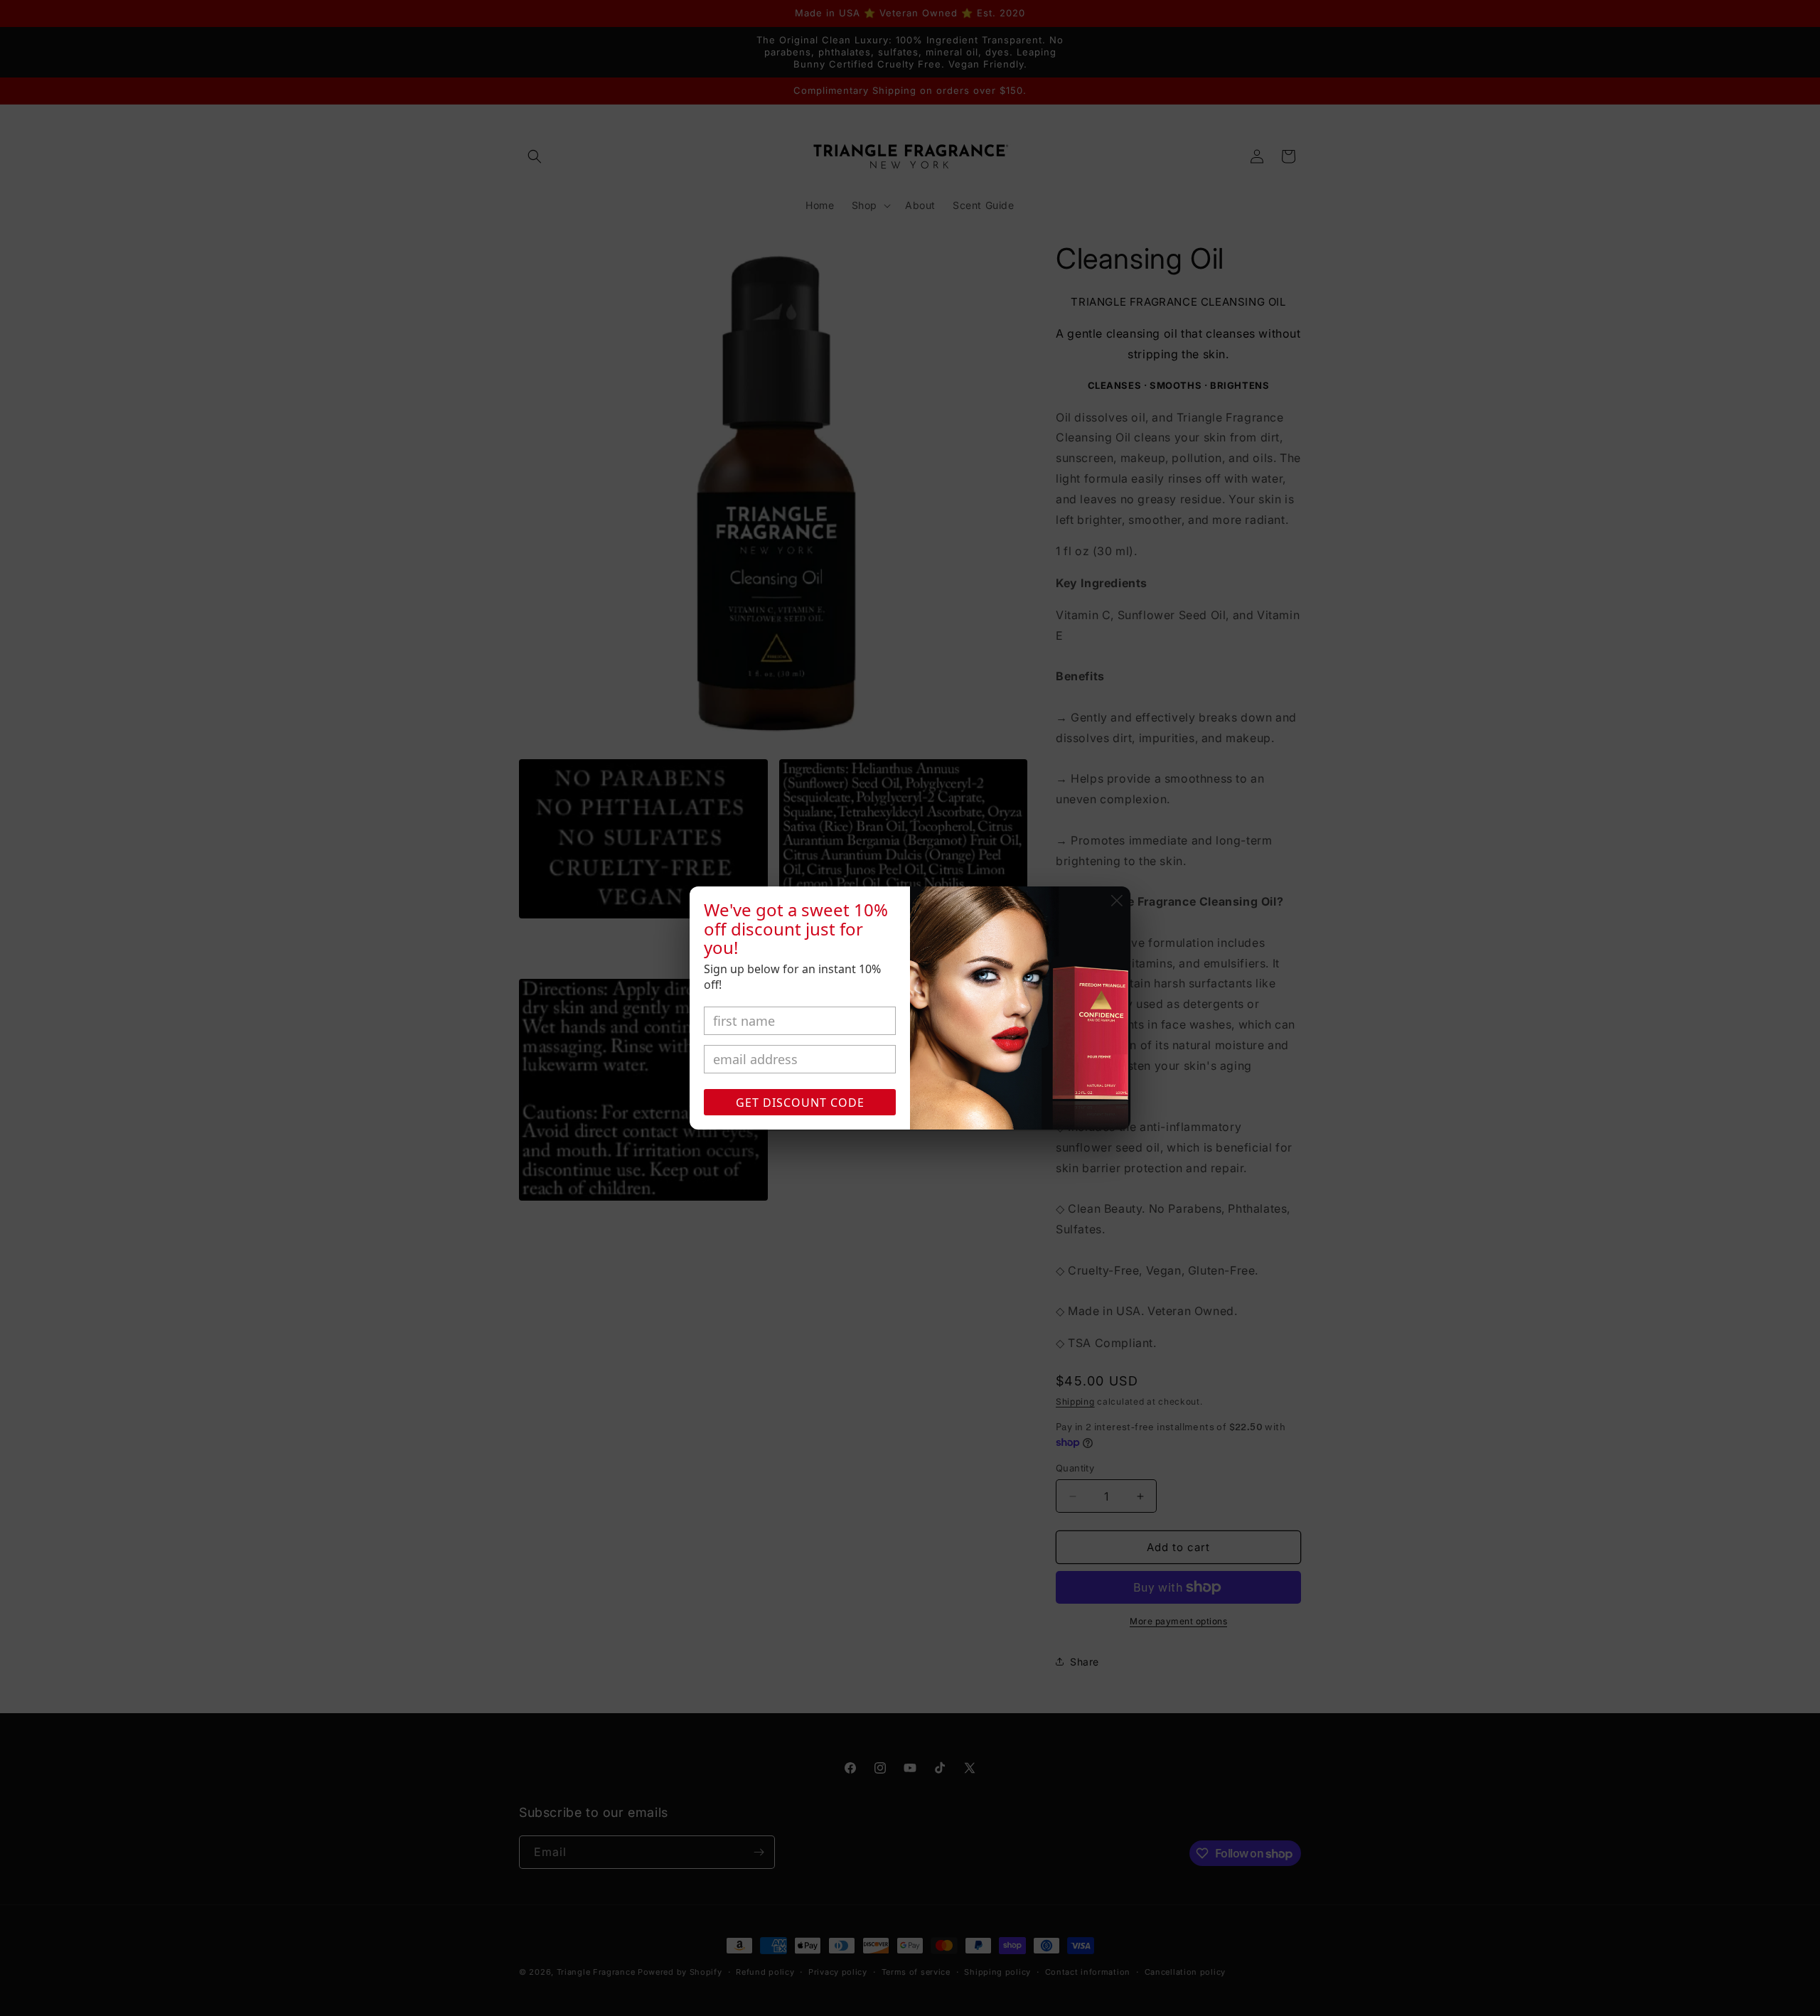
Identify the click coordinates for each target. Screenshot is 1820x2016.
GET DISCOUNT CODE (800, 1103)
